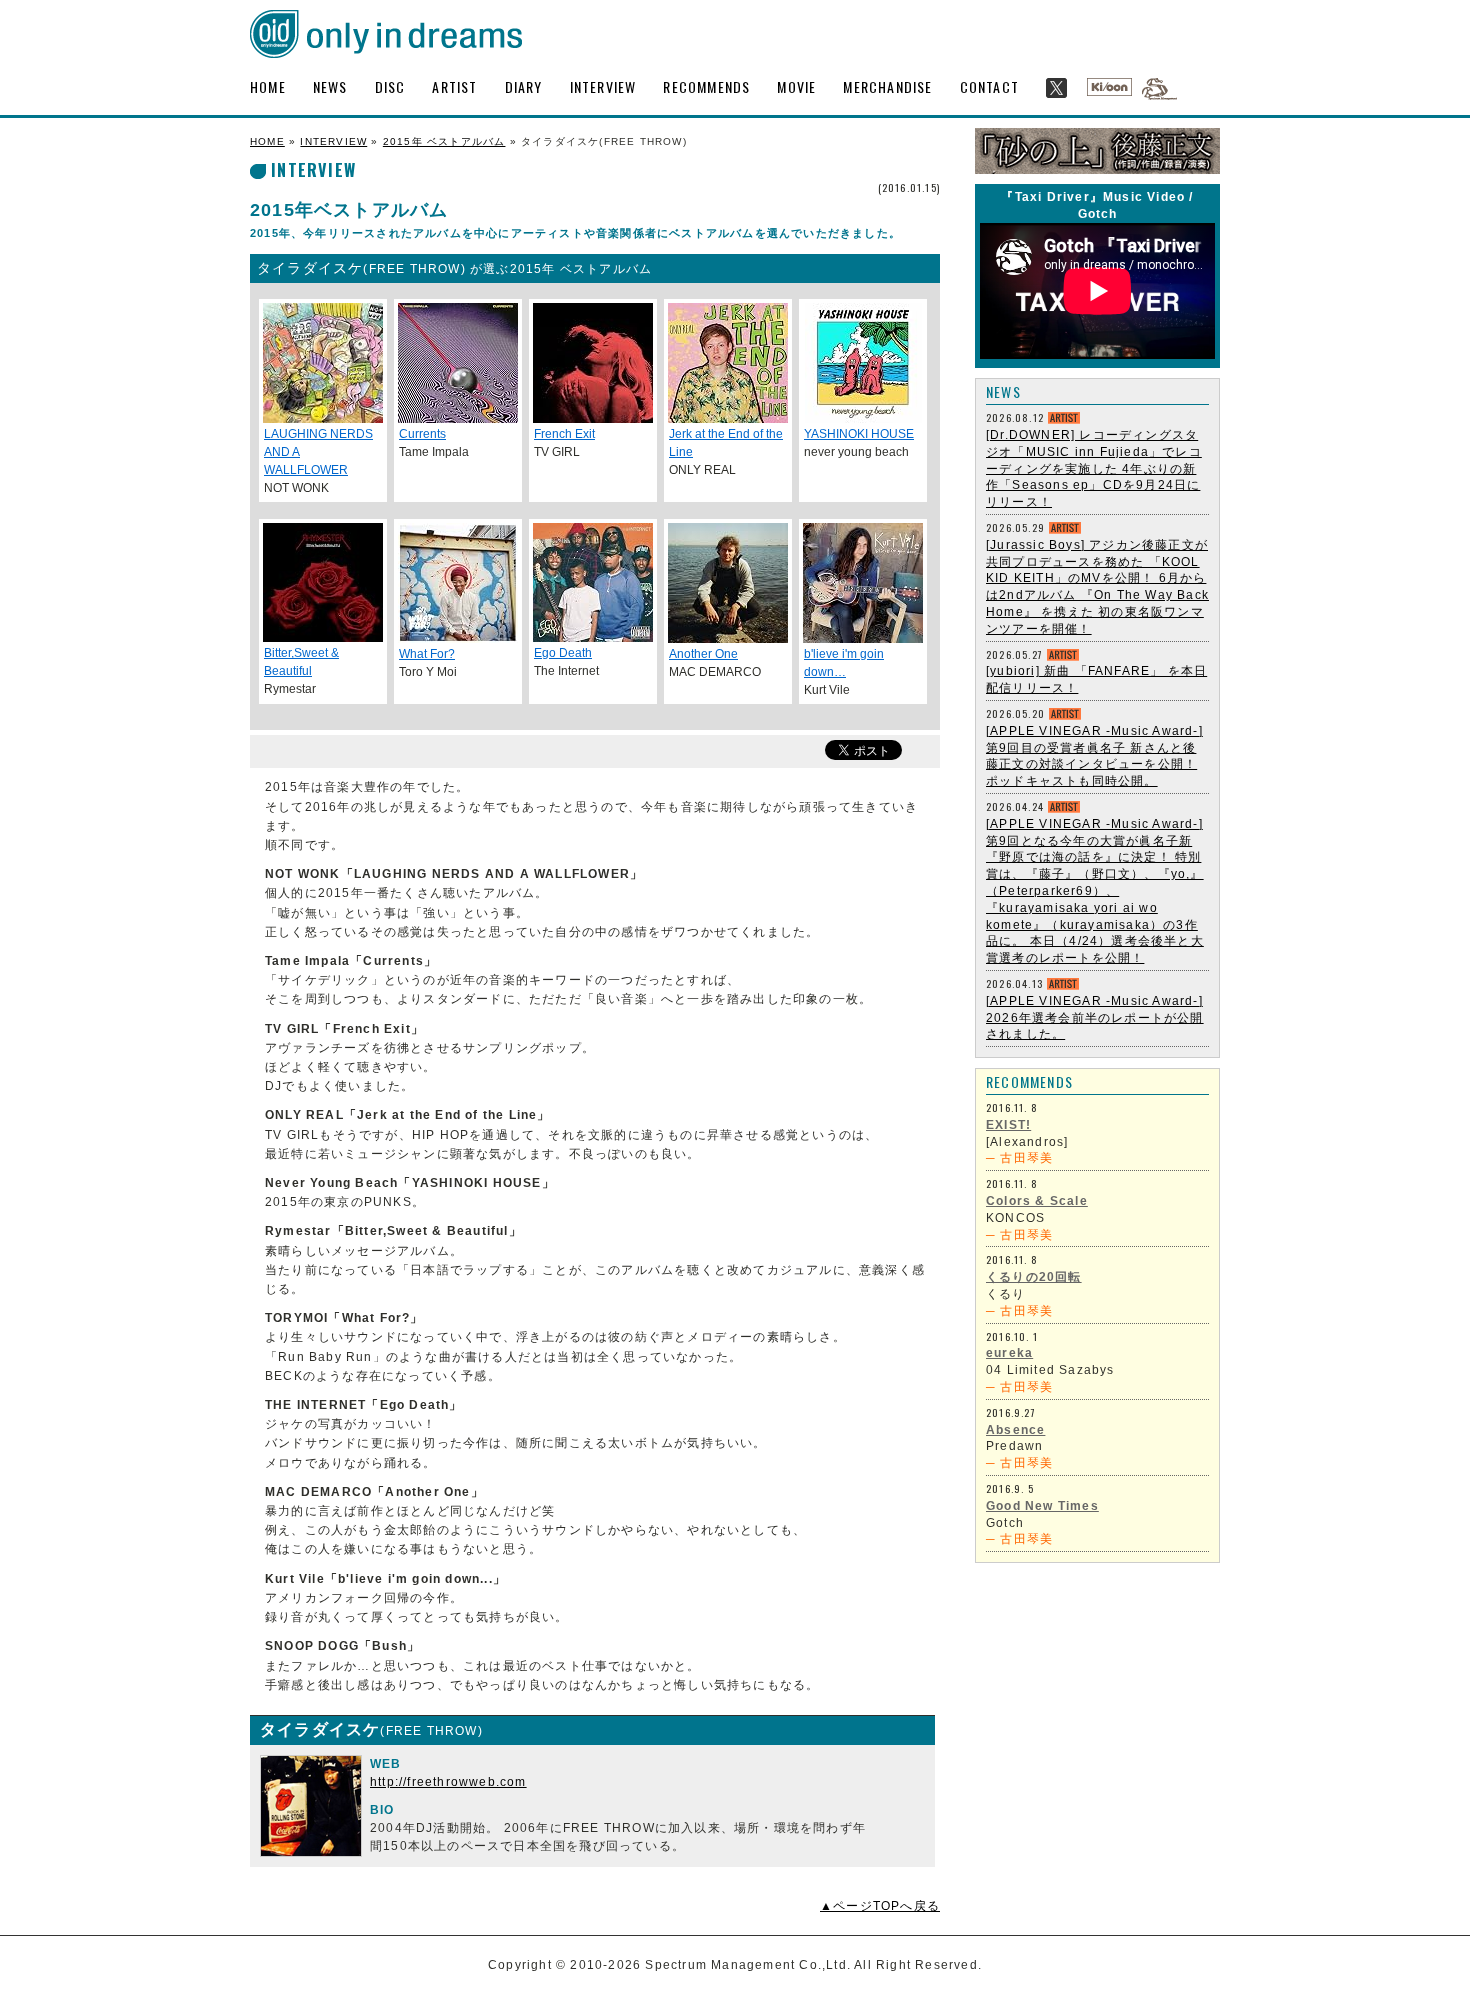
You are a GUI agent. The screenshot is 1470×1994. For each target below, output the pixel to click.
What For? (427, 654)
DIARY (524, 86)
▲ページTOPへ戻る (880, 1906)
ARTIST (454, 86)
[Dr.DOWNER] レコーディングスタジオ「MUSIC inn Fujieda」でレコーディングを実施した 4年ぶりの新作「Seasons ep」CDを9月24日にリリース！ (1094, 468)
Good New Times (1042, 1506)
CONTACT (989, 86)
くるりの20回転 (1034, 1277)
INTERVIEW (603, 86)
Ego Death (563, 653)
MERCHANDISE (887, 86)
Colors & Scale (1037, 1201)
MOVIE (796, 86)
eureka (1009, 1353)
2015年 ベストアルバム (444, 141)
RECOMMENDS (706, 86)
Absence (1015, 1430)
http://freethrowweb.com (448, 1782)
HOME (268, 86)
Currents (422, 434)
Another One (703, 654)
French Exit (564, 434)
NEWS (330, 86)
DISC (390, 86)
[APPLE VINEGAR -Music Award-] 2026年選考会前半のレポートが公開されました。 (1095, 1018)
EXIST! (1008, 1125)
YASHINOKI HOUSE (859, 434)
